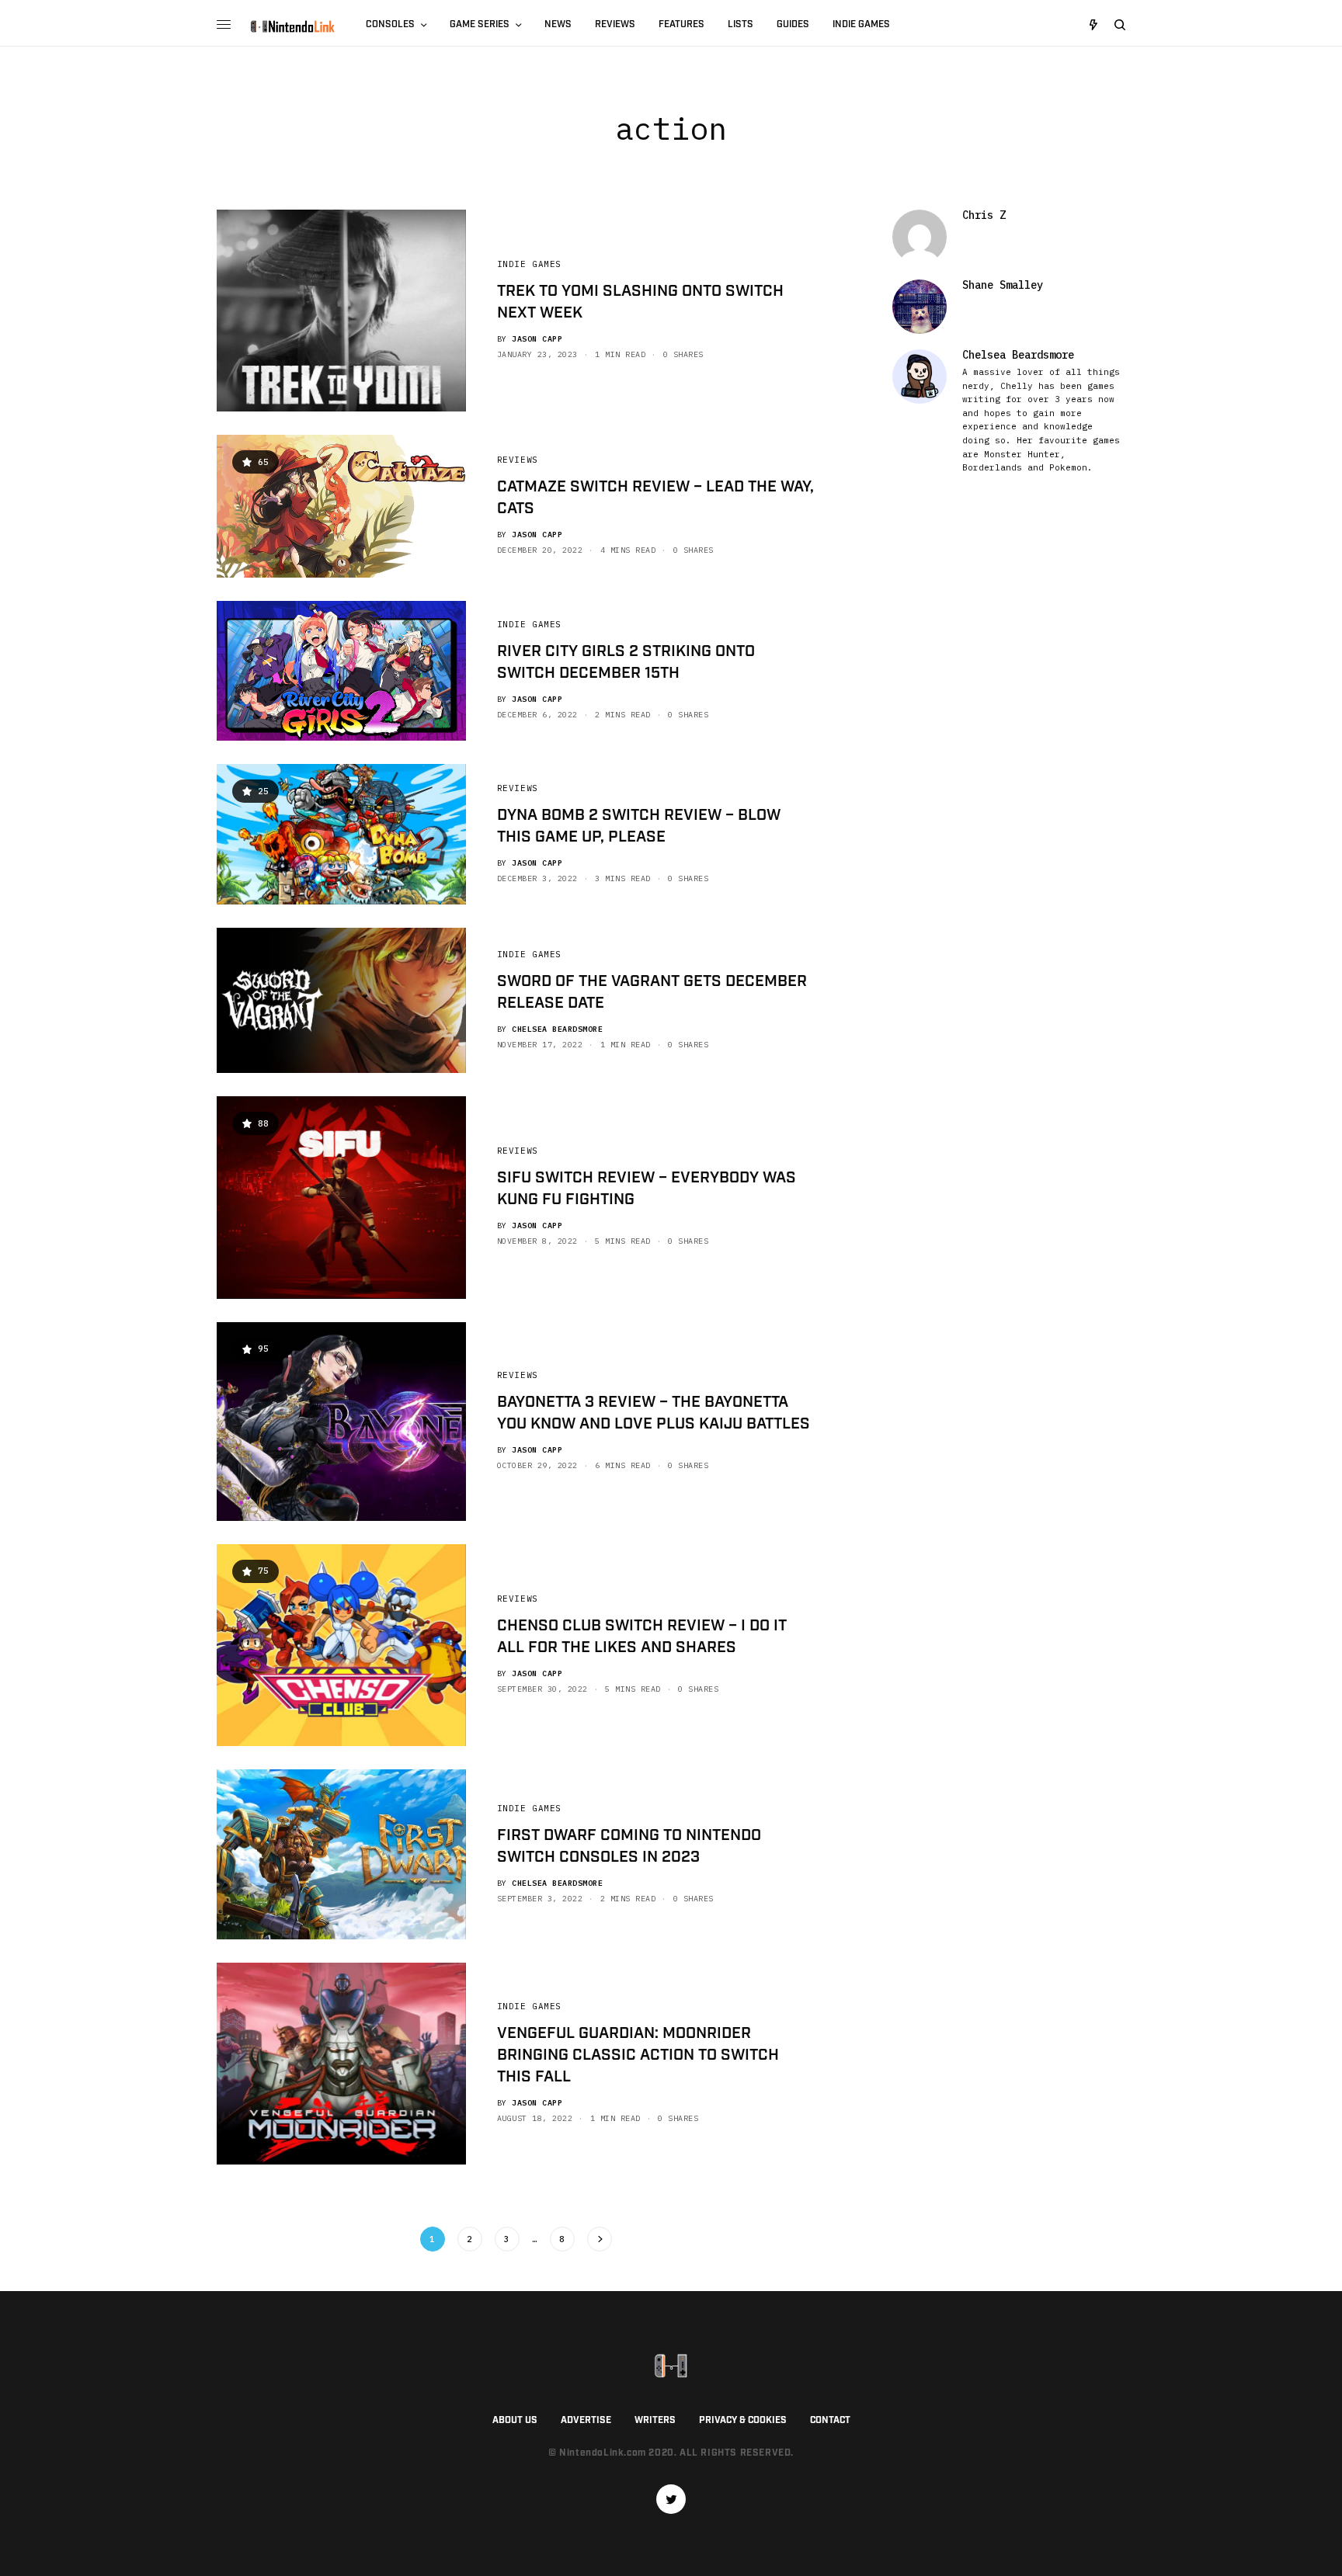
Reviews (518, 460)
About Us (515, 2420)
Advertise (586, 2420)
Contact (830, 2420)
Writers (655, 2420)
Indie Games (529, 264)
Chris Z (984, 215)
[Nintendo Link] (292, 26)
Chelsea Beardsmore (557, 1029)
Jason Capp (537, 339)
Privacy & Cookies (743, 2420)
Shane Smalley (1003, 285)
